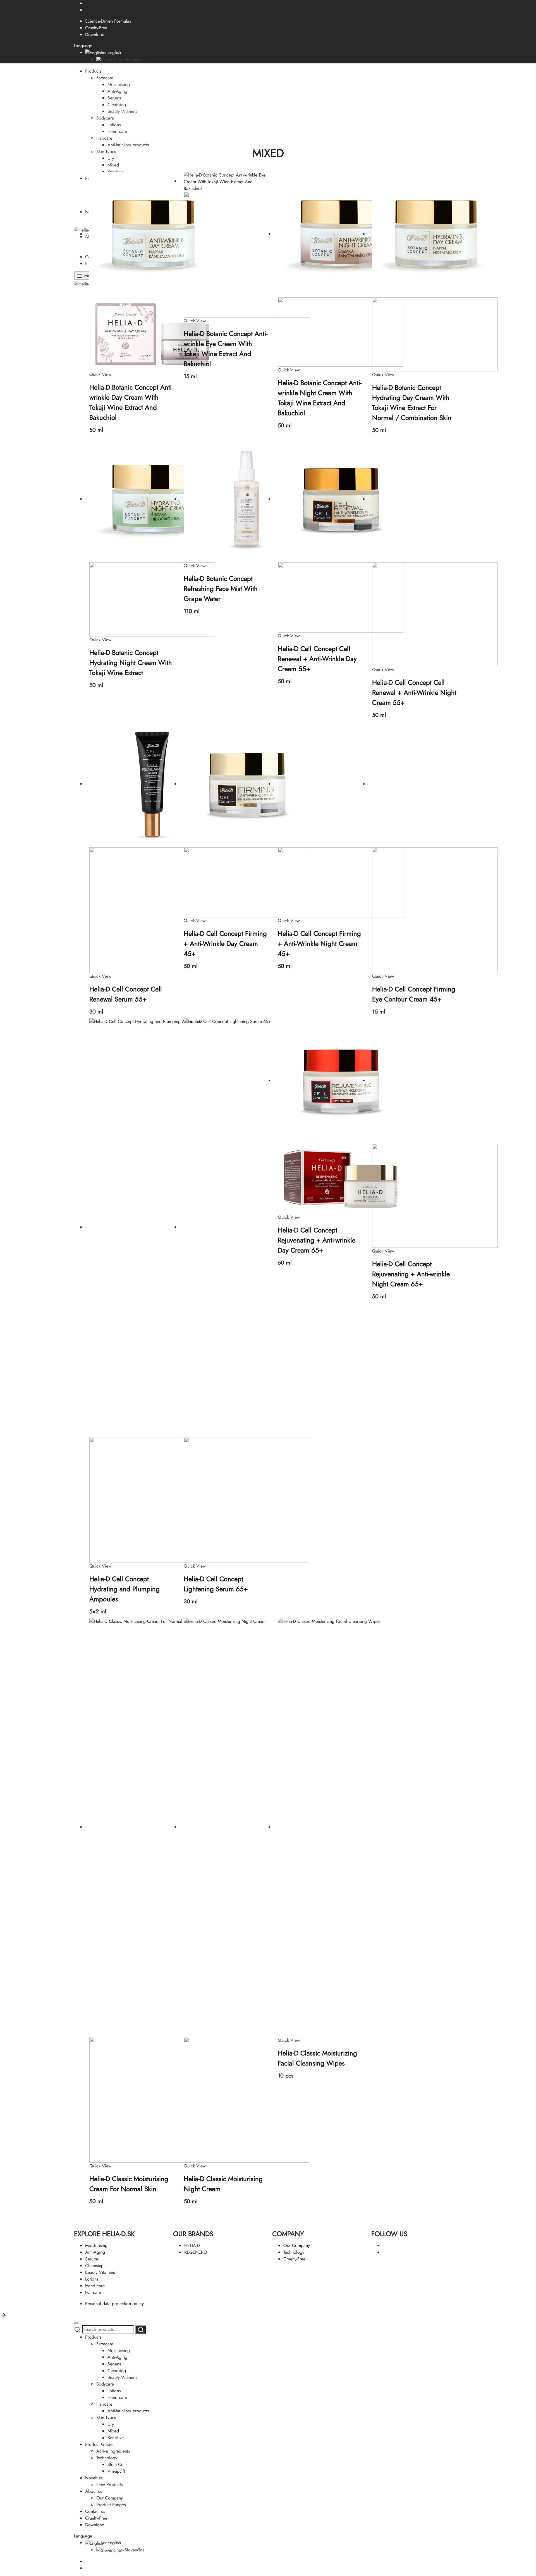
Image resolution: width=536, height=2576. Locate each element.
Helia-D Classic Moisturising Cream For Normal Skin (129, 2184)
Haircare (104, 138)
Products (93, 71)
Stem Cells (117, 2464)
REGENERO (196, 2252)
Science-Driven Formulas (108, 21)
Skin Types (106, 152)
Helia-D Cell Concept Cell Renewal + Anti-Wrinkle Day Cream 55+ (317, 659)
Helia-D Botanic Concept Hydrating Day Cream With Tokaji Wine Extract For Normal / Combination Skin (412, 403)
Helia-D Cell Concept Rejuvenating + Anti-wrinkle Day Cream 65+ (317, 1240)
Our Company (297, 2245)
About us (94, 2491)
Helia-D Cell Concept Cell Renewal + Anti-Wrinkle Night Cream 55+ (414, 692)
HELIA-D (192, 2245)
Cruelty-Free (96, 28)
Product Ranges (111, 2505)
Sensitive (116, 2438)
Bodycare (105, 118)
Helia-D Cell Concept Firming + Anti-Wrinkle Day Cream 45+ (225, 944)
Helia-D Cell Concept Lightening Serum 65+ (216, 1584)
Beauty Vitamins (122, 111)
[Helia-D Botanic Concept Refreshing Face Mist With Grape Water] (247, 499)
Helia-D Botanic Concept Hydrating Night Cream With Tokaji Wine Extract (131, 663)
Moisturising (119, 84)
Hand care (117, 131)
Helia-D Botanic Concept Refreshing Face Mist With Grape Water (221, 589)
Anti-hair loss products (128, 145)
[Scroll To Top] (3, 2315)
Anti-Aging (117, 91)
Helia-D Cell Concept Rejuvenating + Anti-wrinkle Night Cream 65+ (411, 1274)
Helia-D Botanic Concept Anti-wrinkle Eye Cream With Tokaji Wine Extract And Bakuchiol (226, 349)
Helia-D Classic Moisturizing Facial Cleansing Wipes (317, 2058)
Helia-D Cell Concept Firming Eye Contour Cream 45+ (414, 994)
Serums (114, 98)
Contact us (95, 2511)
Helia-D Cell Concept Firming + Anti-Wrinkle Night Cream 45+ (319, 944)
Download (95, 34)
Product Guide (99, 2444)
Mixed (113, 165)
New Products (109, 2485)
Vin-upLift (116, 2471)
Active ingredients (113, 2451)
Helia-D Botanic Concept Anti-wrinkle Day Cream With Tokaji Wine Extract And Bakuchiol (131, 402)
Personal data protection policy (114, 2304)
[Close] (76, 2323)
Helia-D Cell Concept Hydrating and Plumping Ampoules (125, 1589)
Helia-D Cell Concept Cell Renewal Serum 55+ (126, 994)
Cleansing (117, 105)
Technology (294, 2252)
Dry (111, 158)
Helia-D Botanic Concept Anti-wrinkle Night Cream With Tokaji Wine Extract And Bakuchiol (320, 398)
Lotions (114, 125)
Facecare (105, 78)
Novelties (94, 2478)
